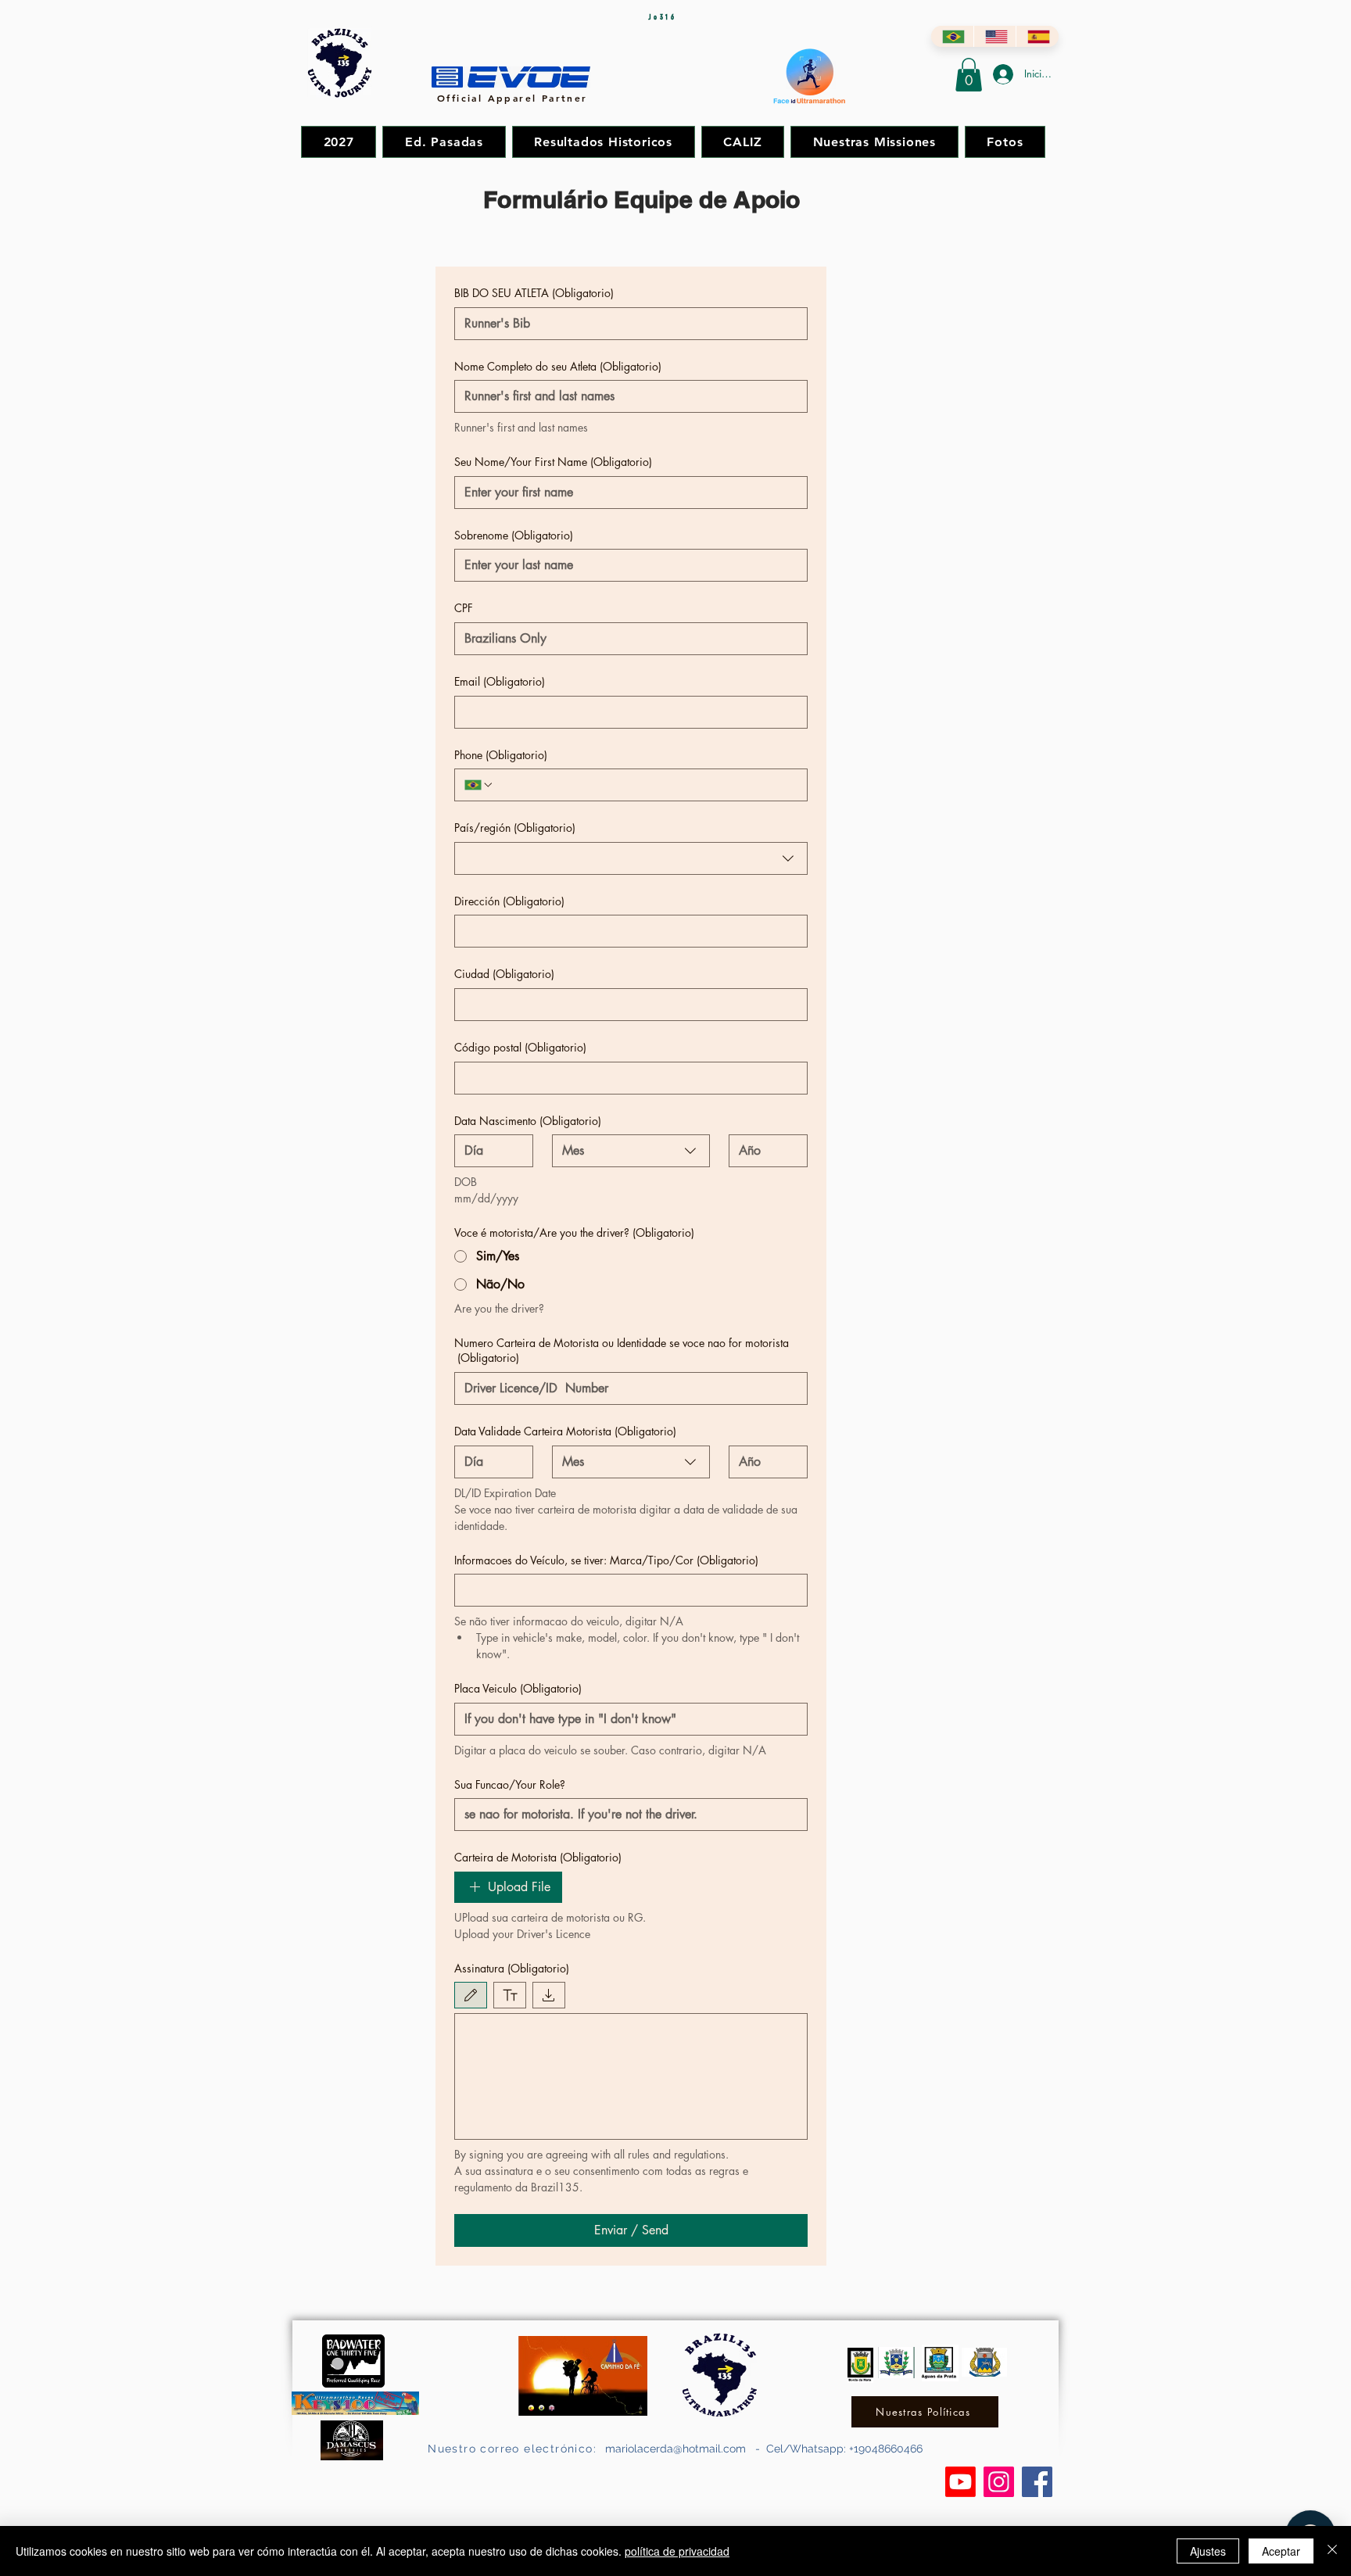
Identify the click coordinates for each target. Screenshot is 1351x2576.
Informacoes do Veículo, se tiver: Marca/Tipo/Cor (606, 1560)
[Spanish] (1037, 36)
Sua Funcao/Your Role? (510, 1784)
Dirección (509, 901)
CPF (464, 608)
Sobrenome (514, 535)
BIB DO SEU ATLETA (534, 293)
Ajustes (1208, 2551)
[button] (969, 75)
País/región (515, 828)
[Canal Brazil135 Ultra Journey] (960, 2482)
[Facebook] (1037, 2482)
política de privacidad (677, 2551)
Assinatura (512, 1968)
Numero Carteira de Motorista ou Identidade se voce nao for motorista (622, 1351)
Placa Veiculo (518, 1688)
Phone (501, 755)
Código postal (520, 1047)
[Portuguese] (952, 36)
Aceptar (1281, 2551)
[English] (995, 36)
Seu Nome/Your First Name (553, 462)
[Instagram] (999, 2482)
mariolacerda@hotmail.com (675, 2449)
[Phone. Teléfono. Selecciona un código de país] (479, 785)
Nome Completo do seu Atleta (558, 366)
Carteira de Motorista (538, 1857)
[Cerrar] (1332, 2551)
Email (500, 681)
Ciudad (504, 974)
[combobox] (631, 858)
